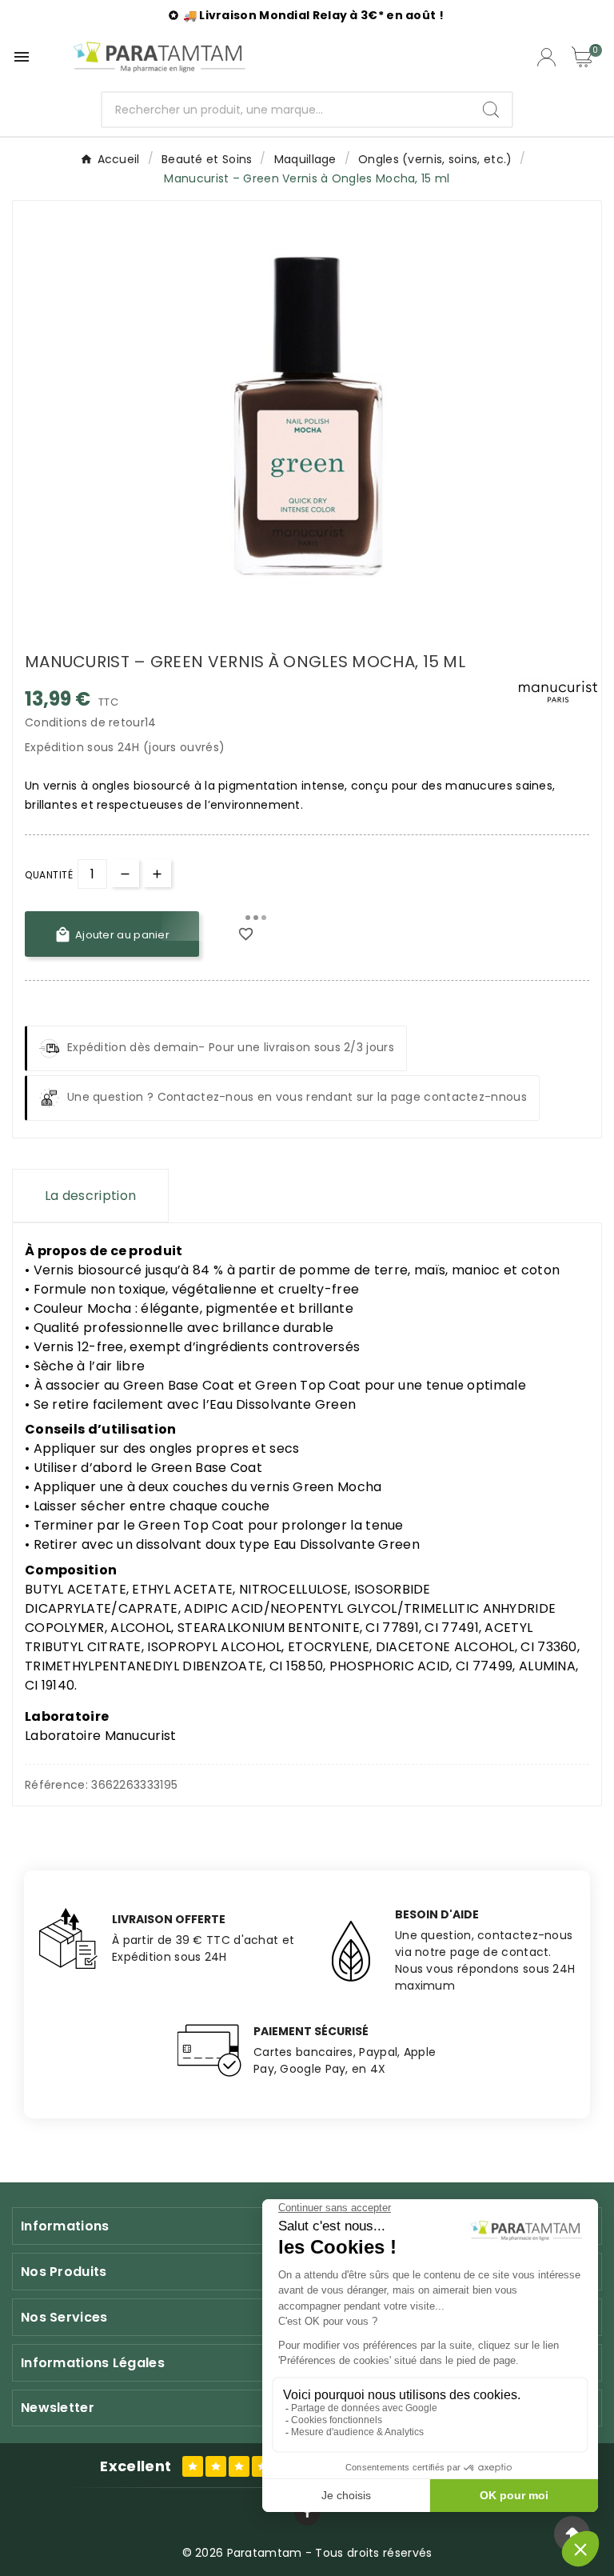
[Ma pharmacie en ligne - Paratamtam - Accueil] (159, 57)
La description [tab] (90, 1196)
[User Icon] (546, 57)
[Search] (491, 110)
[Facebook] (307, 2512)
